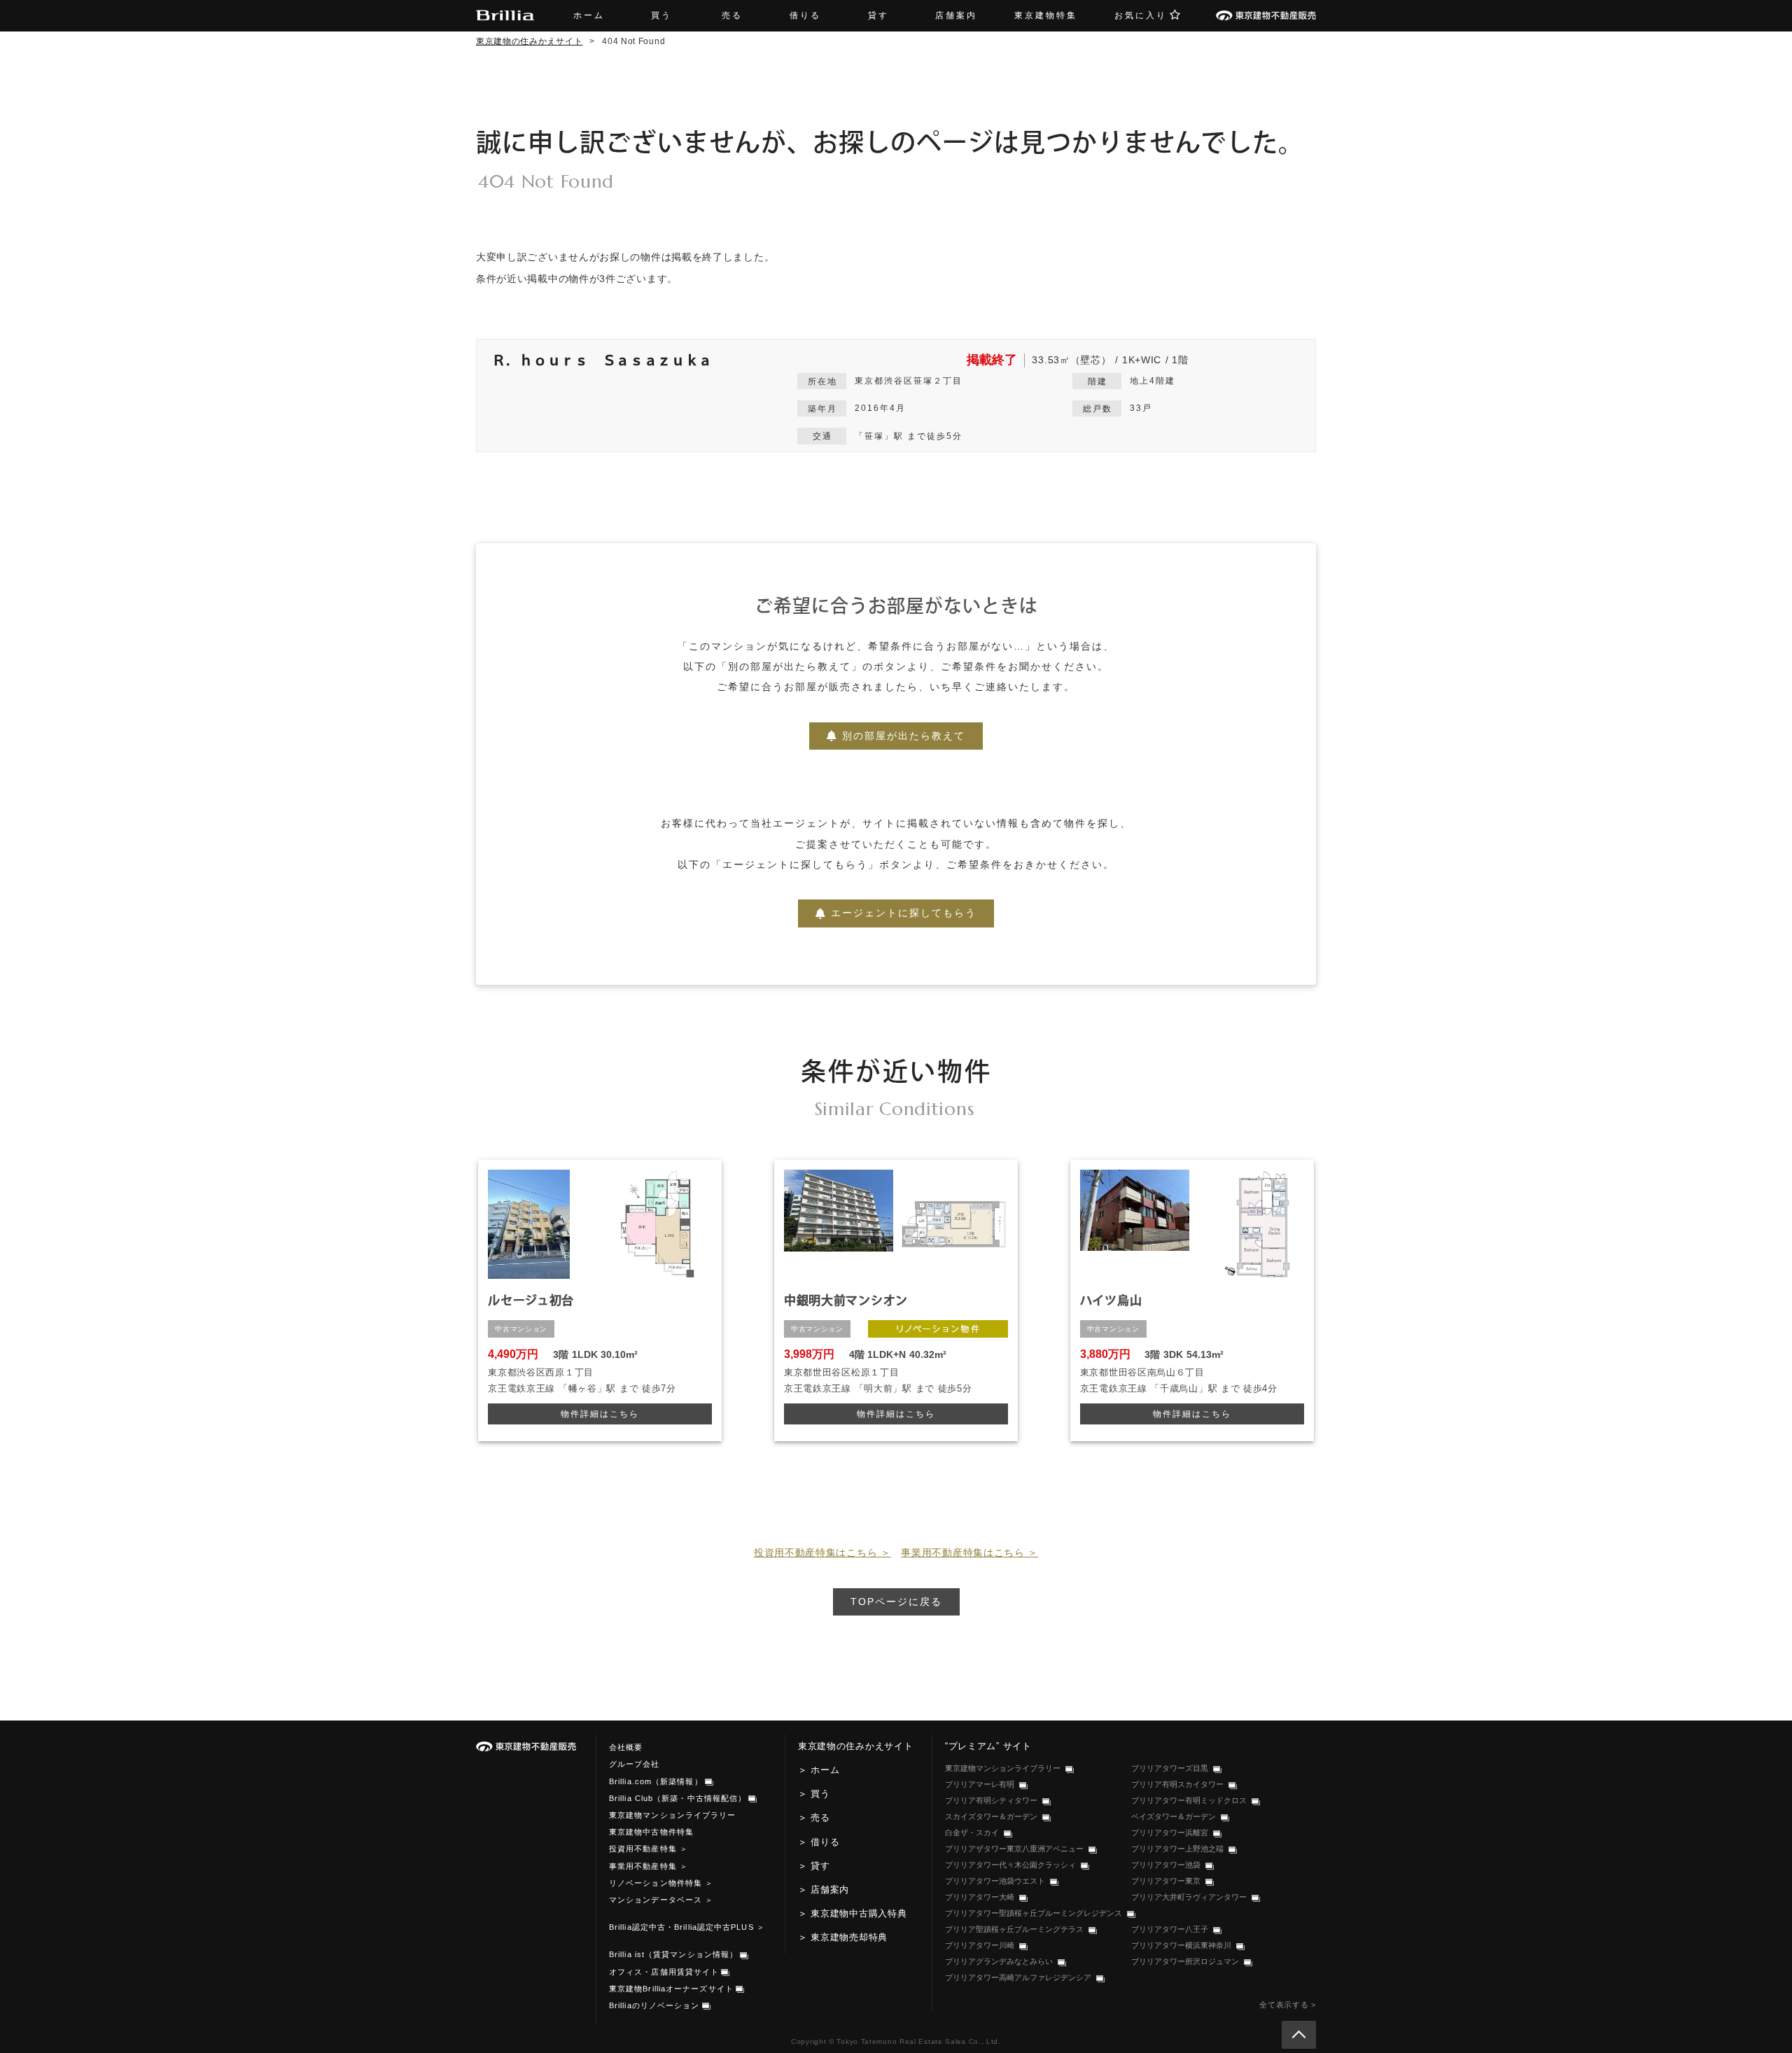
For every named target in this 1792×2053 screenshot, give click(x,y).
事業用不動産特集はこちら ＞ (969, 1553)
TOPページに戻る (896, 1602)
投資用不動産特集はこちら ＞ (822, 1553)
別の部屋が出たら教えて (904, 736)
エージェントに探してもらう (904, 913)
